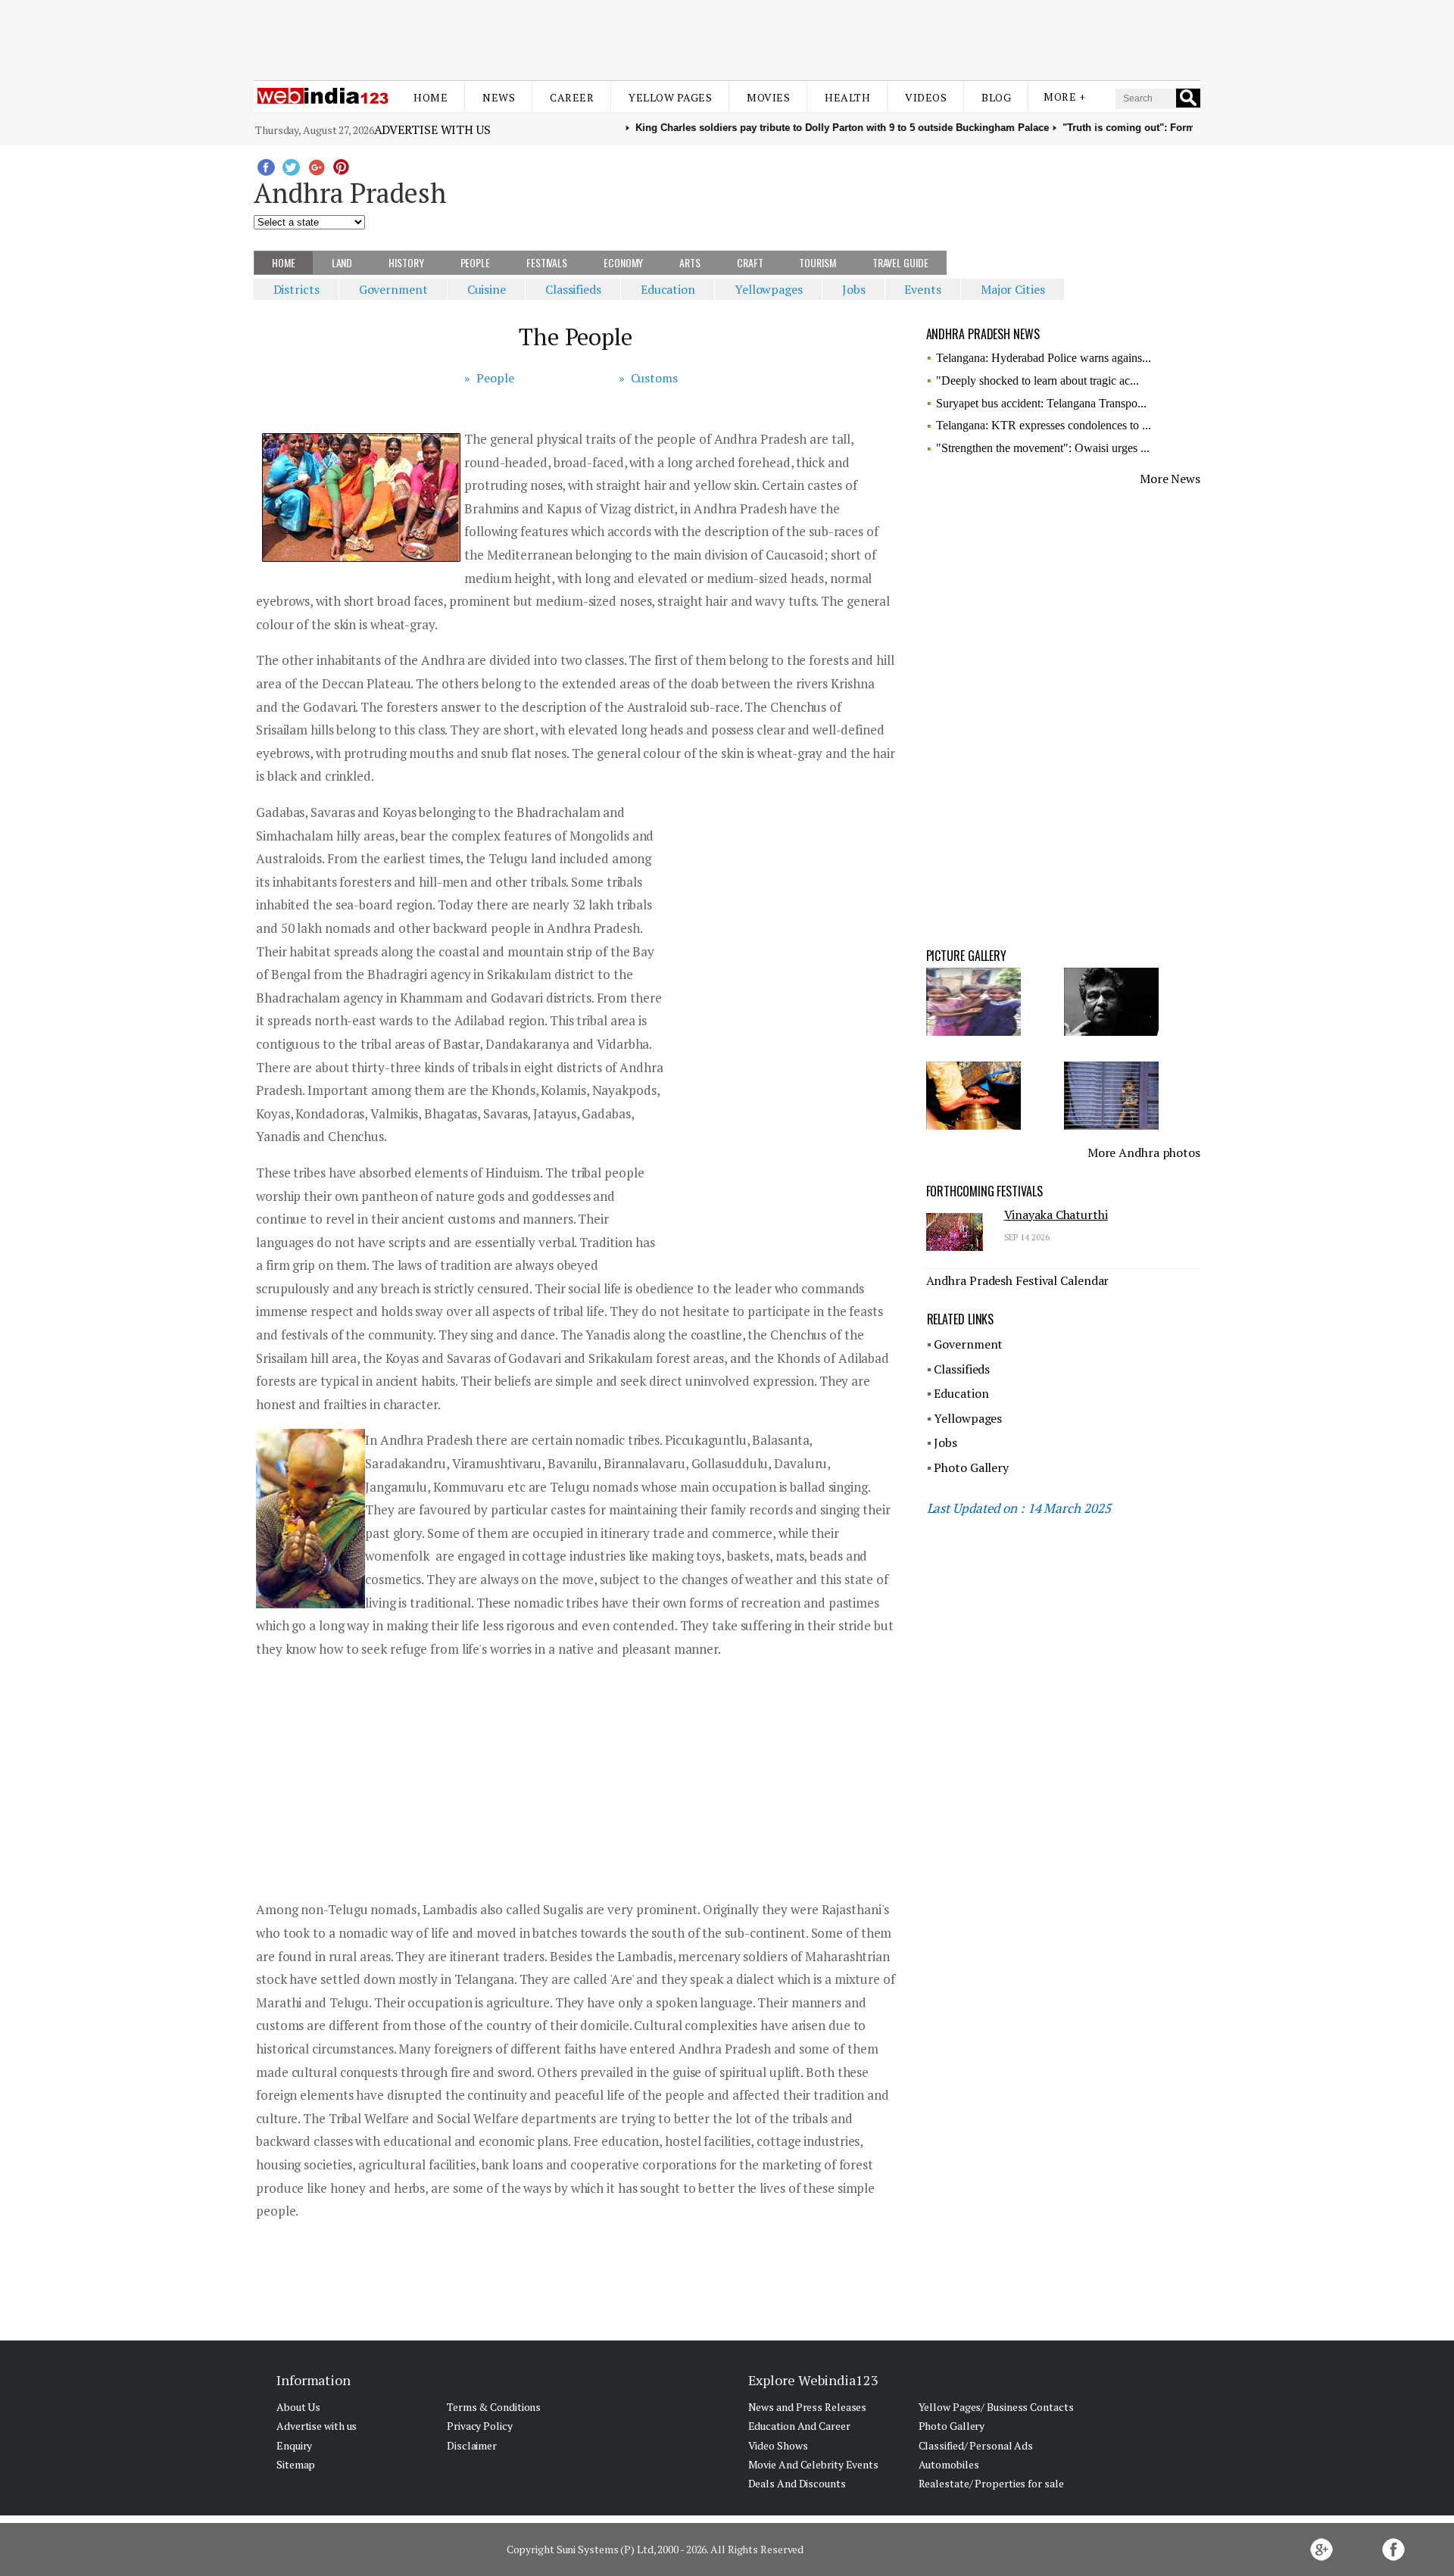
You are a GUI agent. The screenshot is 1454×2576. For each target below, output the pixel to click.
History (406, 262)
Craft (750, 262)
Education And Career (799, 2426)
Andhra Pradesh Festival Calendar (1018, 1280)
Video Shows (778, 2445)
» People (489, 378)
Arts (690, 262)
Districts (296, 289)
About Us (298, 2407)
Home (431, 97)
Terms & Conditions (494, 2407)
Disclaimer (472, 2445)
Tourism (817, 262)
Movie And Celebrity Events (813, 2464)
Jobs (854, 289)
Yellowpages (769, 289)
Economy (623, 262)
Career (572, 97)
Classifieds (573, 289)
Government (393, 289)
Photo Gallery (971, 1467)
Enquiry (294, 2445)
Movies (768, 97)
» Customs (648, 378)
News (499, 97)
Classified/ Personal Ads (976, 2445)
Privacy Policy (480, 2426)
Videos (926, 97)
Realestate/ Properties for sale (991, 2483)
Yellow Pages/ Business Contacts (996, 2407)
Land (342, 262)
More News (1170, 479)
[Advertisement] (727, 36)
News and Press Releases (808, 2407)
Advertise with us (432, 129)
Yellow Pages (670, 97)
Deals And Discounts (797, 2483)
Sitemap (296, 2464)
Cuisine (487, 289)
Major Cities (1013, 289)
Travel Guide (900, 262)
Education (668, 289)
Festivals (547, 262)
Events (922, 289)
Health (847, 97)
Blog (996, 97)
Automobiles (949, 2464)
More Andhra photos (1144, 1152)
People (475, 262)
